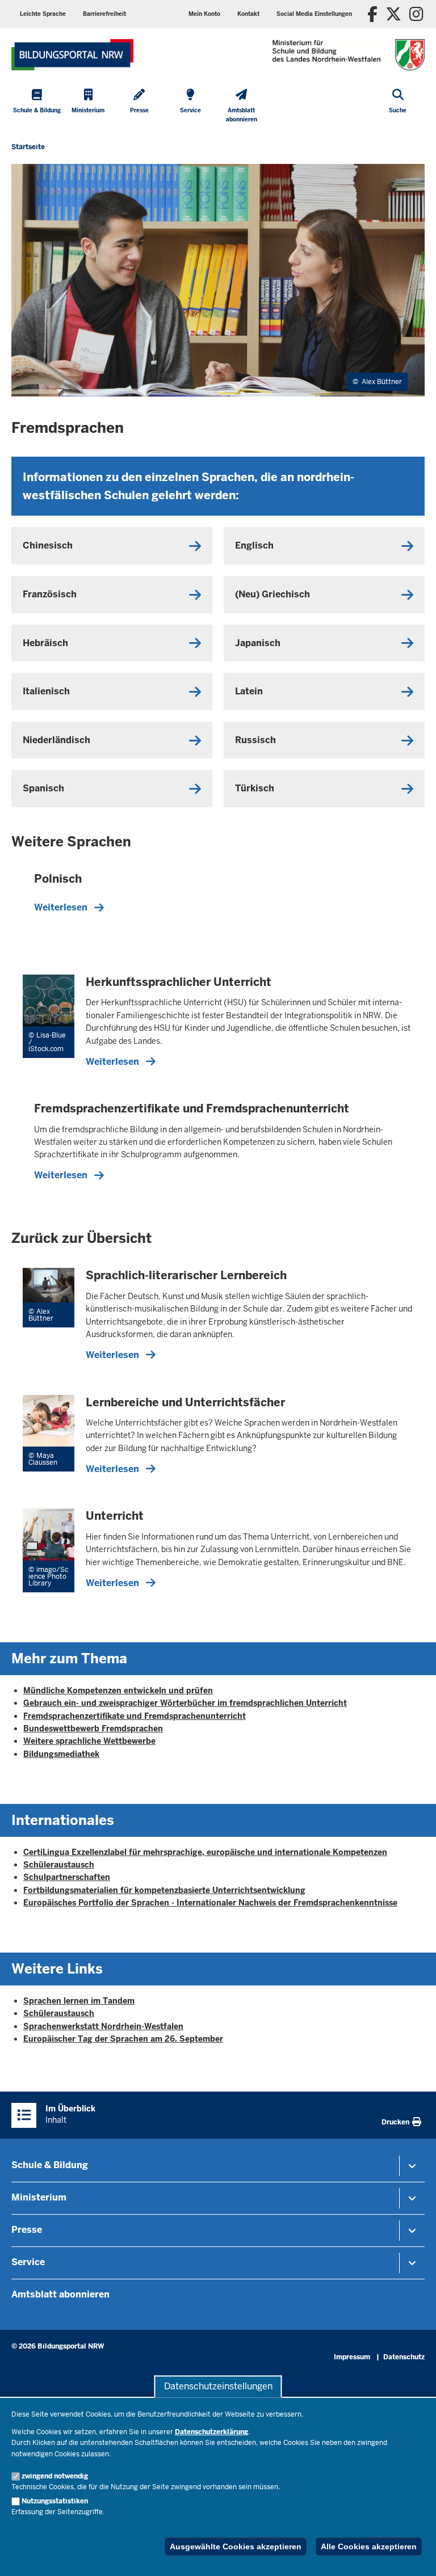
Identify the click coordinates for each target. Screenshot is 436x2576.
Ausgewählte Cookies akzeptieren (236, 2547)
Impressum (352, 2357)
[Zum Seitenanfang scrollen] (413, 2555)
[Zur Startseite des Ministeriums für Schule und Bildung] (72, 55)
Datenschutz (404, 2357)
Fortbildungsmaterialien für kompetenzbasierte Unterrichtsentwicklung (164, 1890)
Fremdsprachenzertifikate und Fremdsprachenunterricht (135, 1716)
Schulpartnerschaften (67, 1877)
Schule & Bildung (50, 2165)
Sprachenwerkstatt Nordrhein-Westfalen (103, 2026)
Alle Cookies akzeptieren (369, 2547)
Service (28, 2262)
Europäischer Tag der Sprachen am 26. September (123, 2039)
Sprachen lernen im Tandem (79, 2001)
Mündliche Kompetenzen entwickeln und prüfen (118, 1690)
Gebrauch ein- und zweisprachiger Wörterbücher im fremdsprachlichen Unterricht (185, 1703)
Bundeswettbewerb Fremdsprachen (93, 1728)
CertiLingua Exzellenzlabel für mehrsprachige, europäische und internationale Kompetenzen (205, 1852)
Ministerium (39, 2197)
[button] (314, 14)
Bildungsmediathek (61, 1754)
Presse (27, 2230)
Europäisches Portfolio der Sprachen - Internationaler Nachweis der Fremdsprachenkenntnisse (210, 1903)
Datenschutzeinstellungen (218, 2386)
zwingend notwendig (55, 2476)
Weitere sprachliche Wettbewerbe (89, 1741)
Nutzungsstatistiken (55, 2501)
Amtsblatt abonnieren (60, 2294)
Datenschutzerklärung (211, 2432)
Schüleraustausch (59, 1865)
